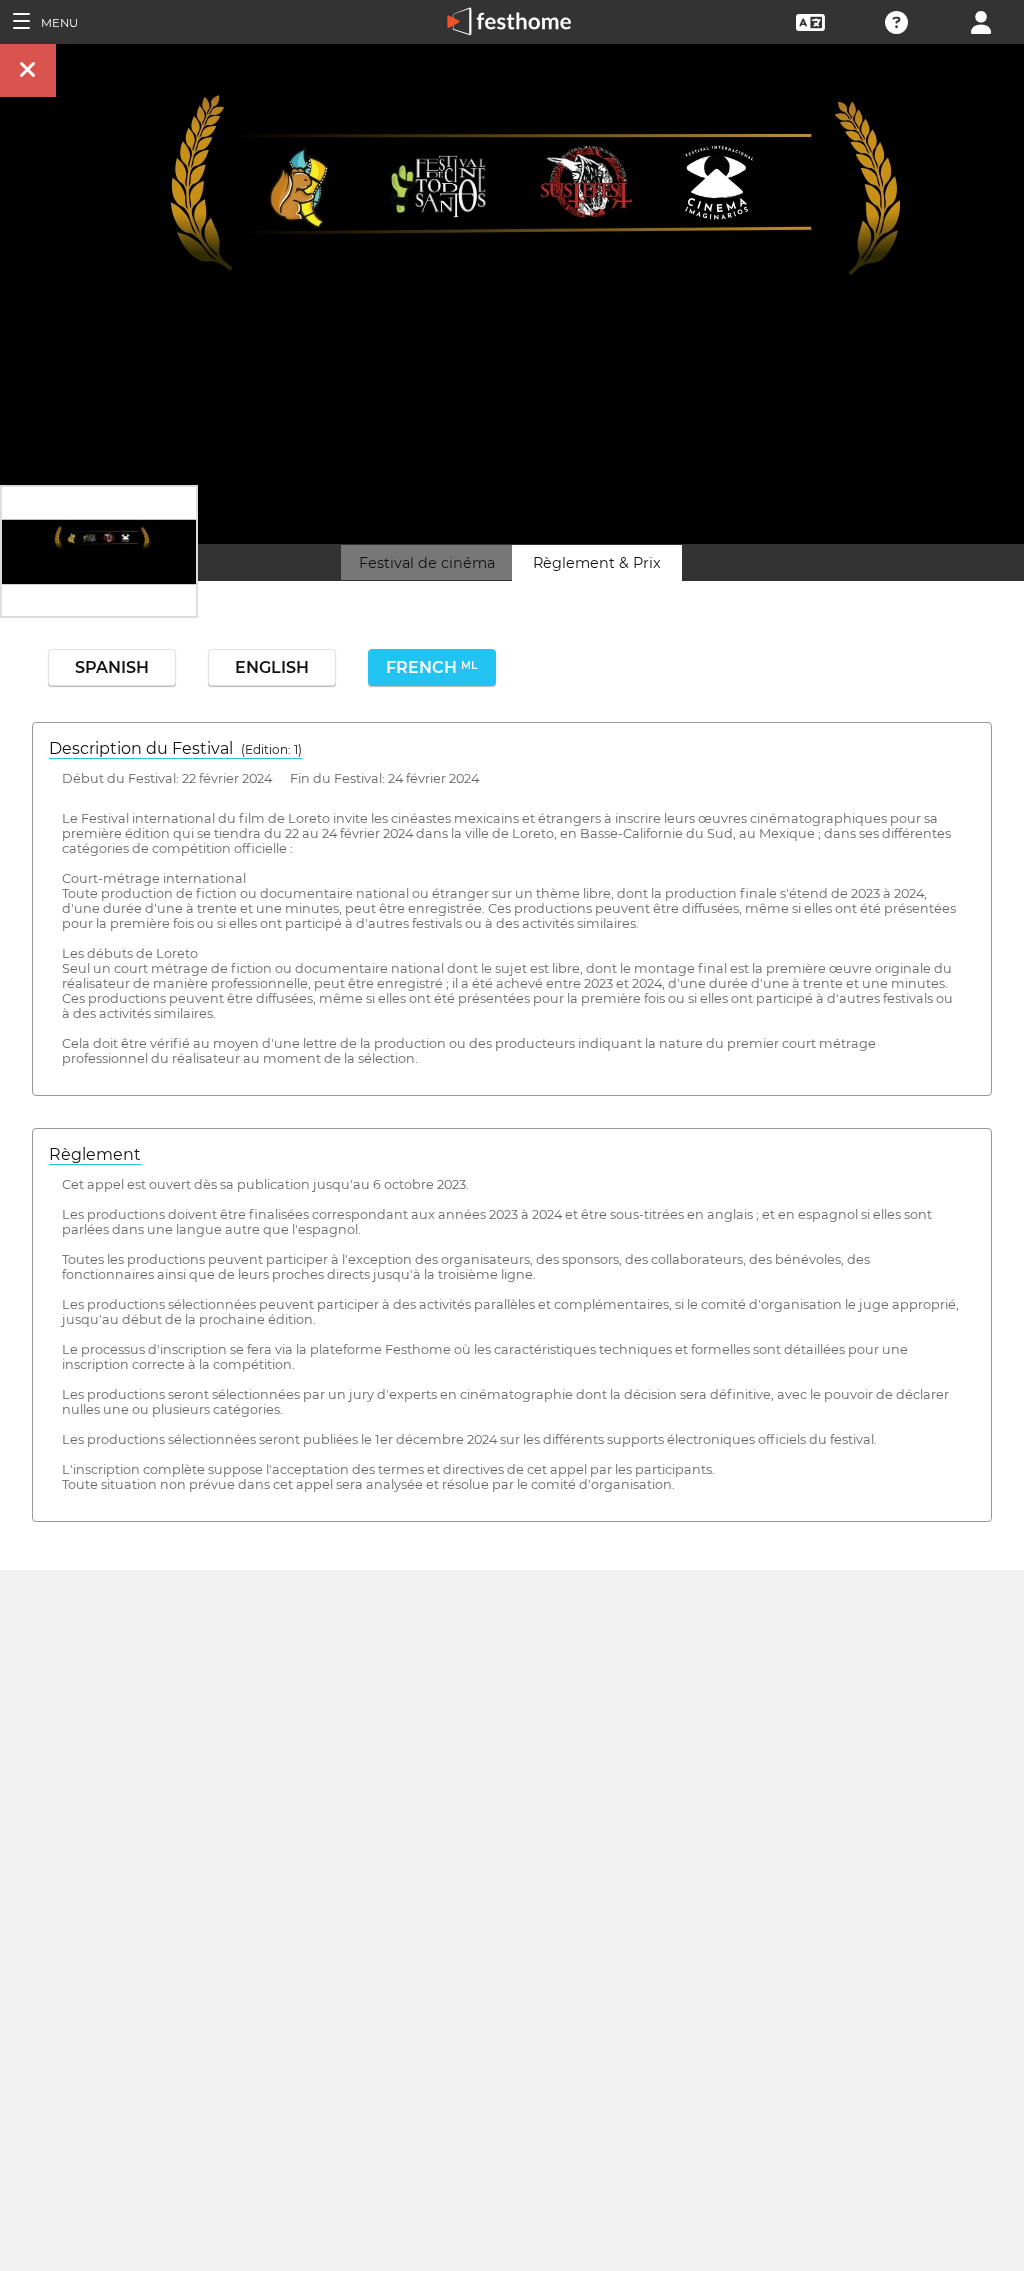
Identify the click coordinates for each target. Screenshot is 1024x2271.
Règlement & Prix (597, 563)
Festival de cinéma (427, 563)
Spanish (112, 667)
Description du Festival (175, 748)
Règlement (95, 1154)
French (431, 667)
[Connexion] (981, 20)
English (272, 667)
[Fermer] (28, 70)
